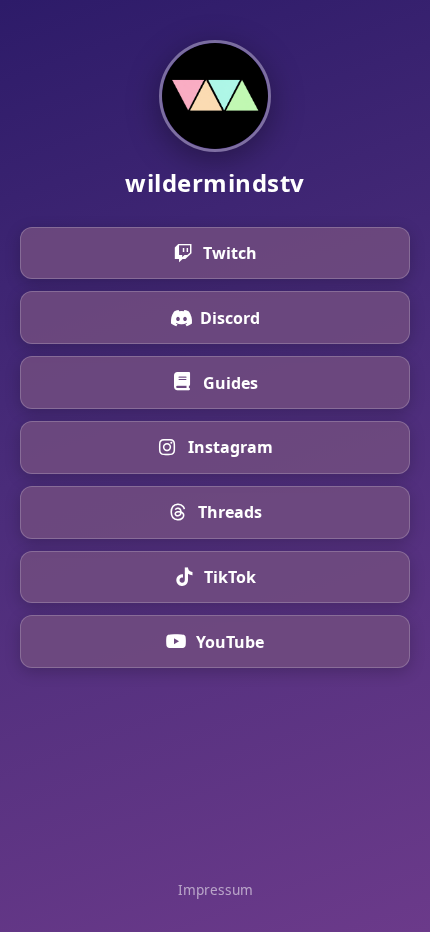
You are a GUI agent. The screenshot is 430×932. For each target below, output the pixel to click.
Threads (230, 512)
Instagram (230, 447)
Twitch (230, 253)
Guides (230, 383)
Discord (230, 318)
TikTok (230, 577)
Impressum (215, 889)
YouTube (230, 642)
